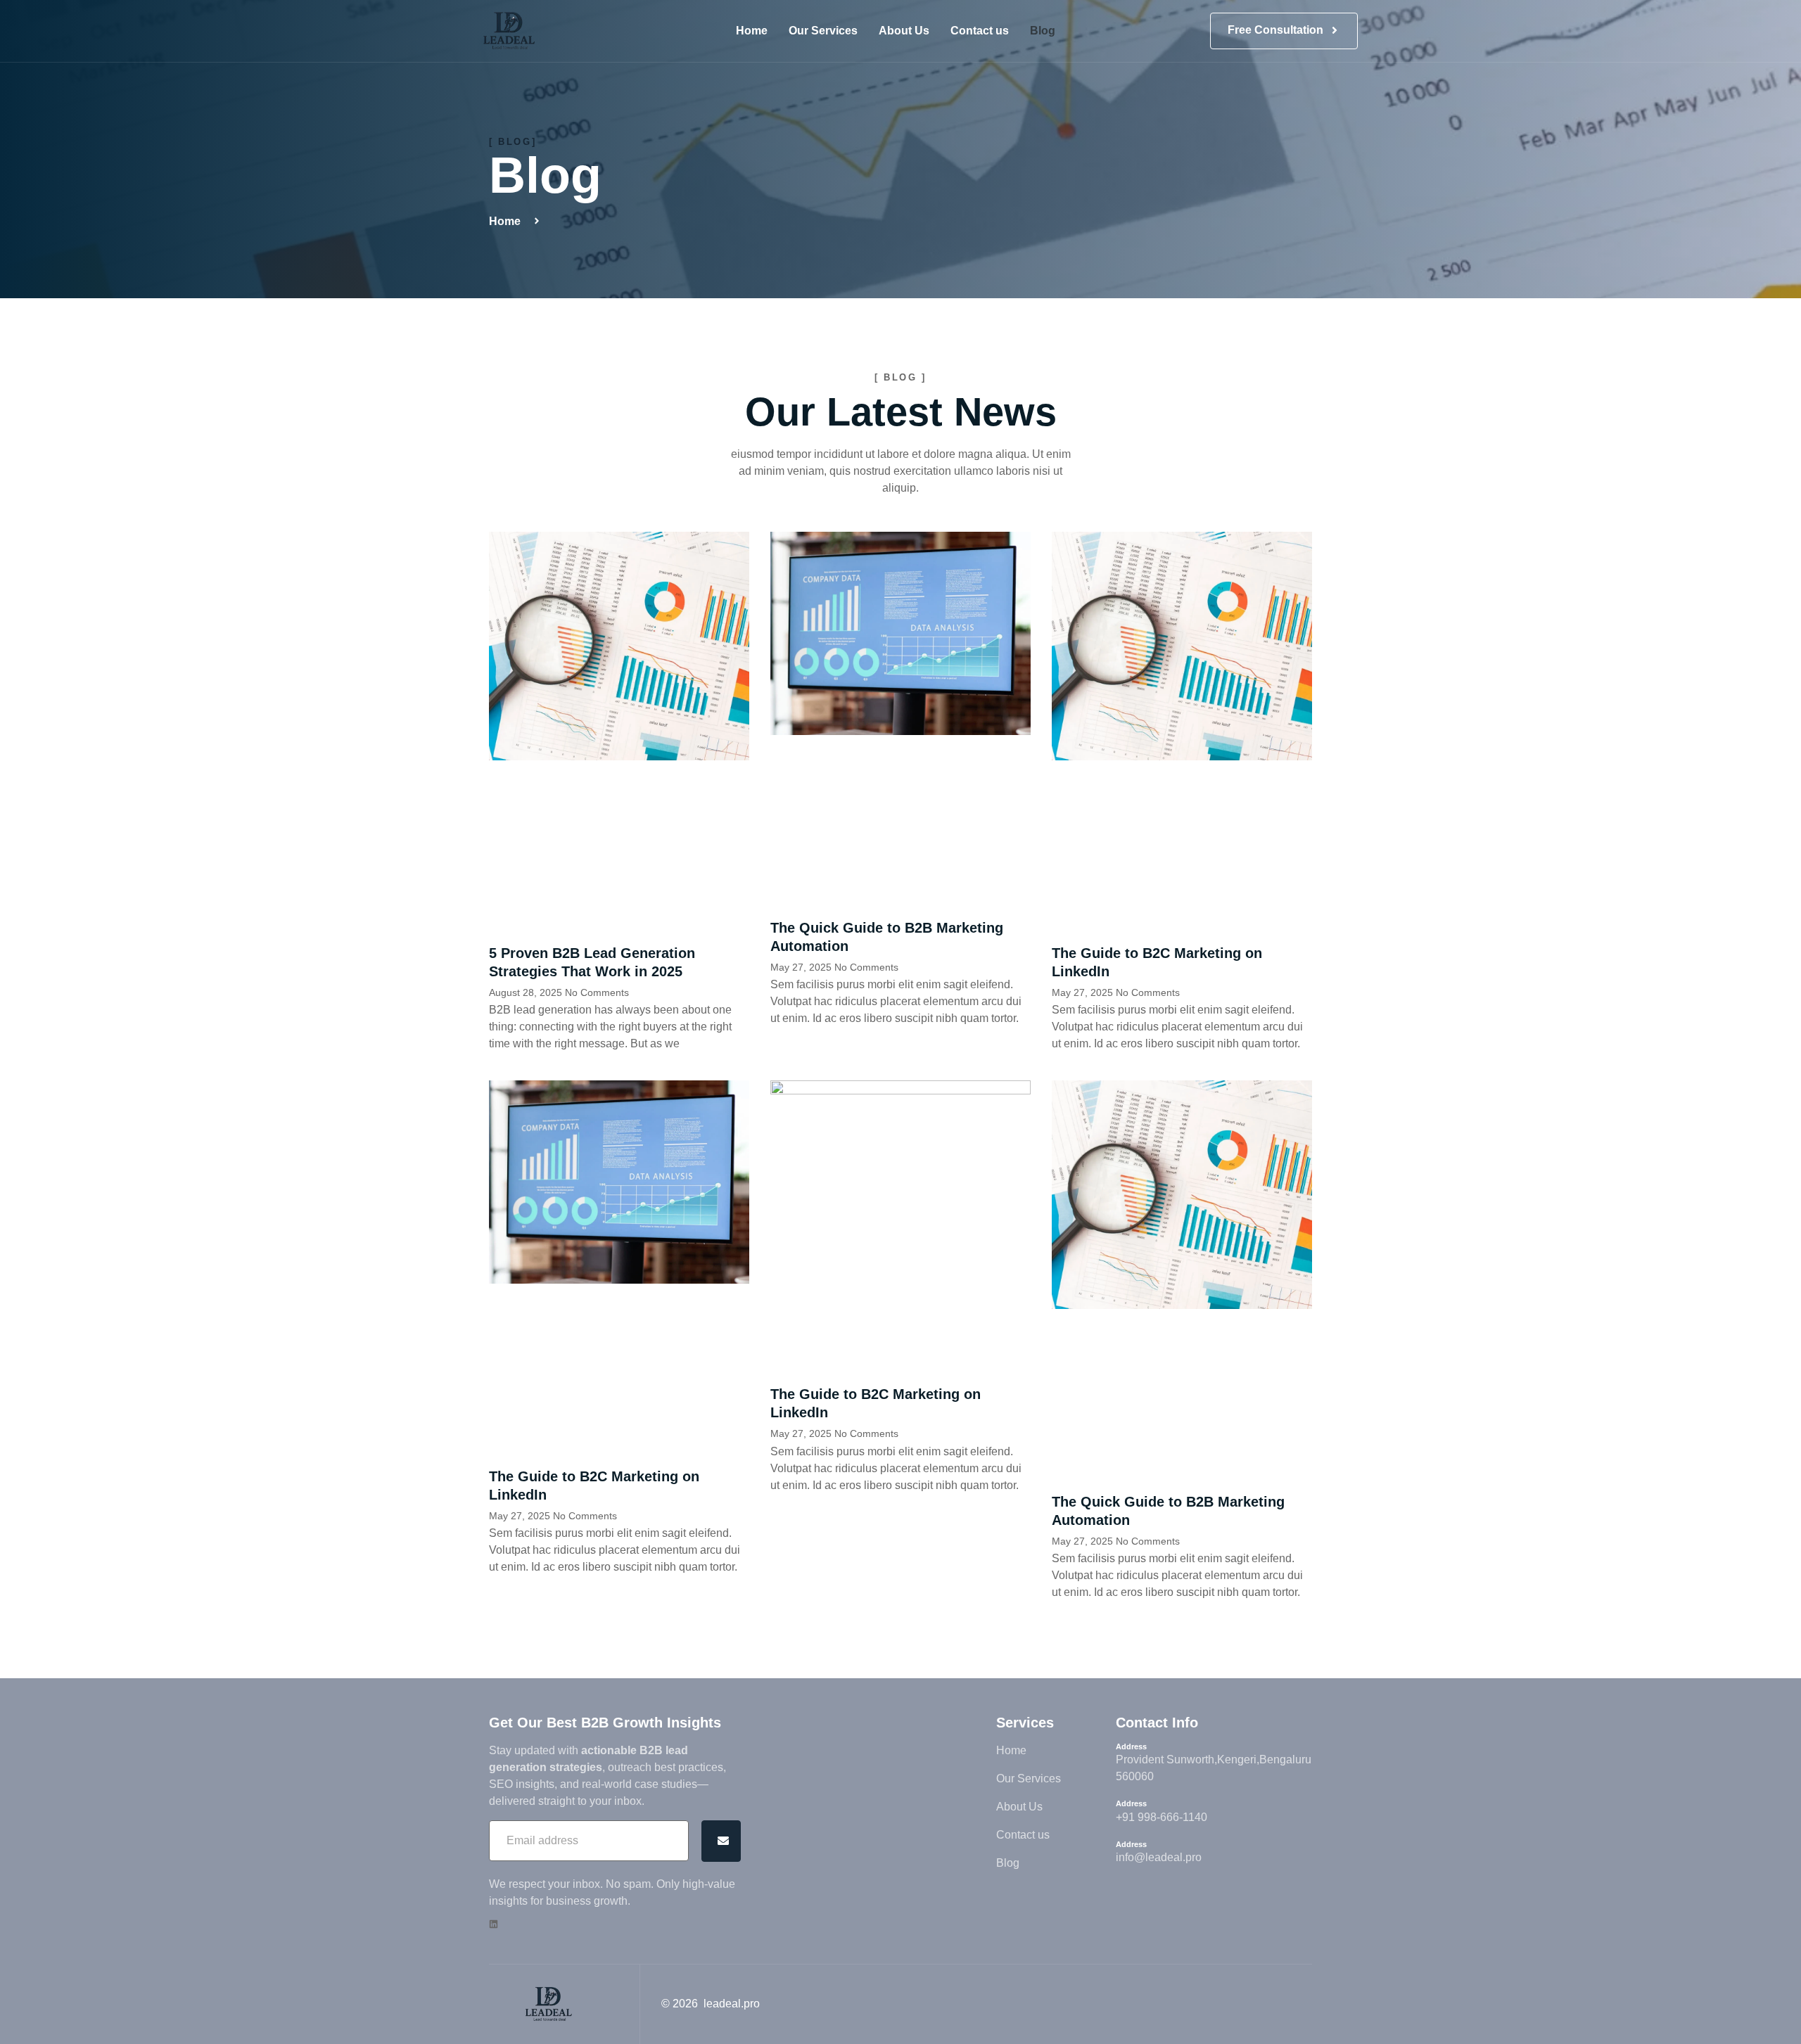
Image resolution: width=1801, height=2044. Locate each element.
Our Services (823, 31)
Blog (1043, 31)
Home (752, 31)
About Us (904, 31)
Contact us (980, 31)
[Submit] (721, 1841)
